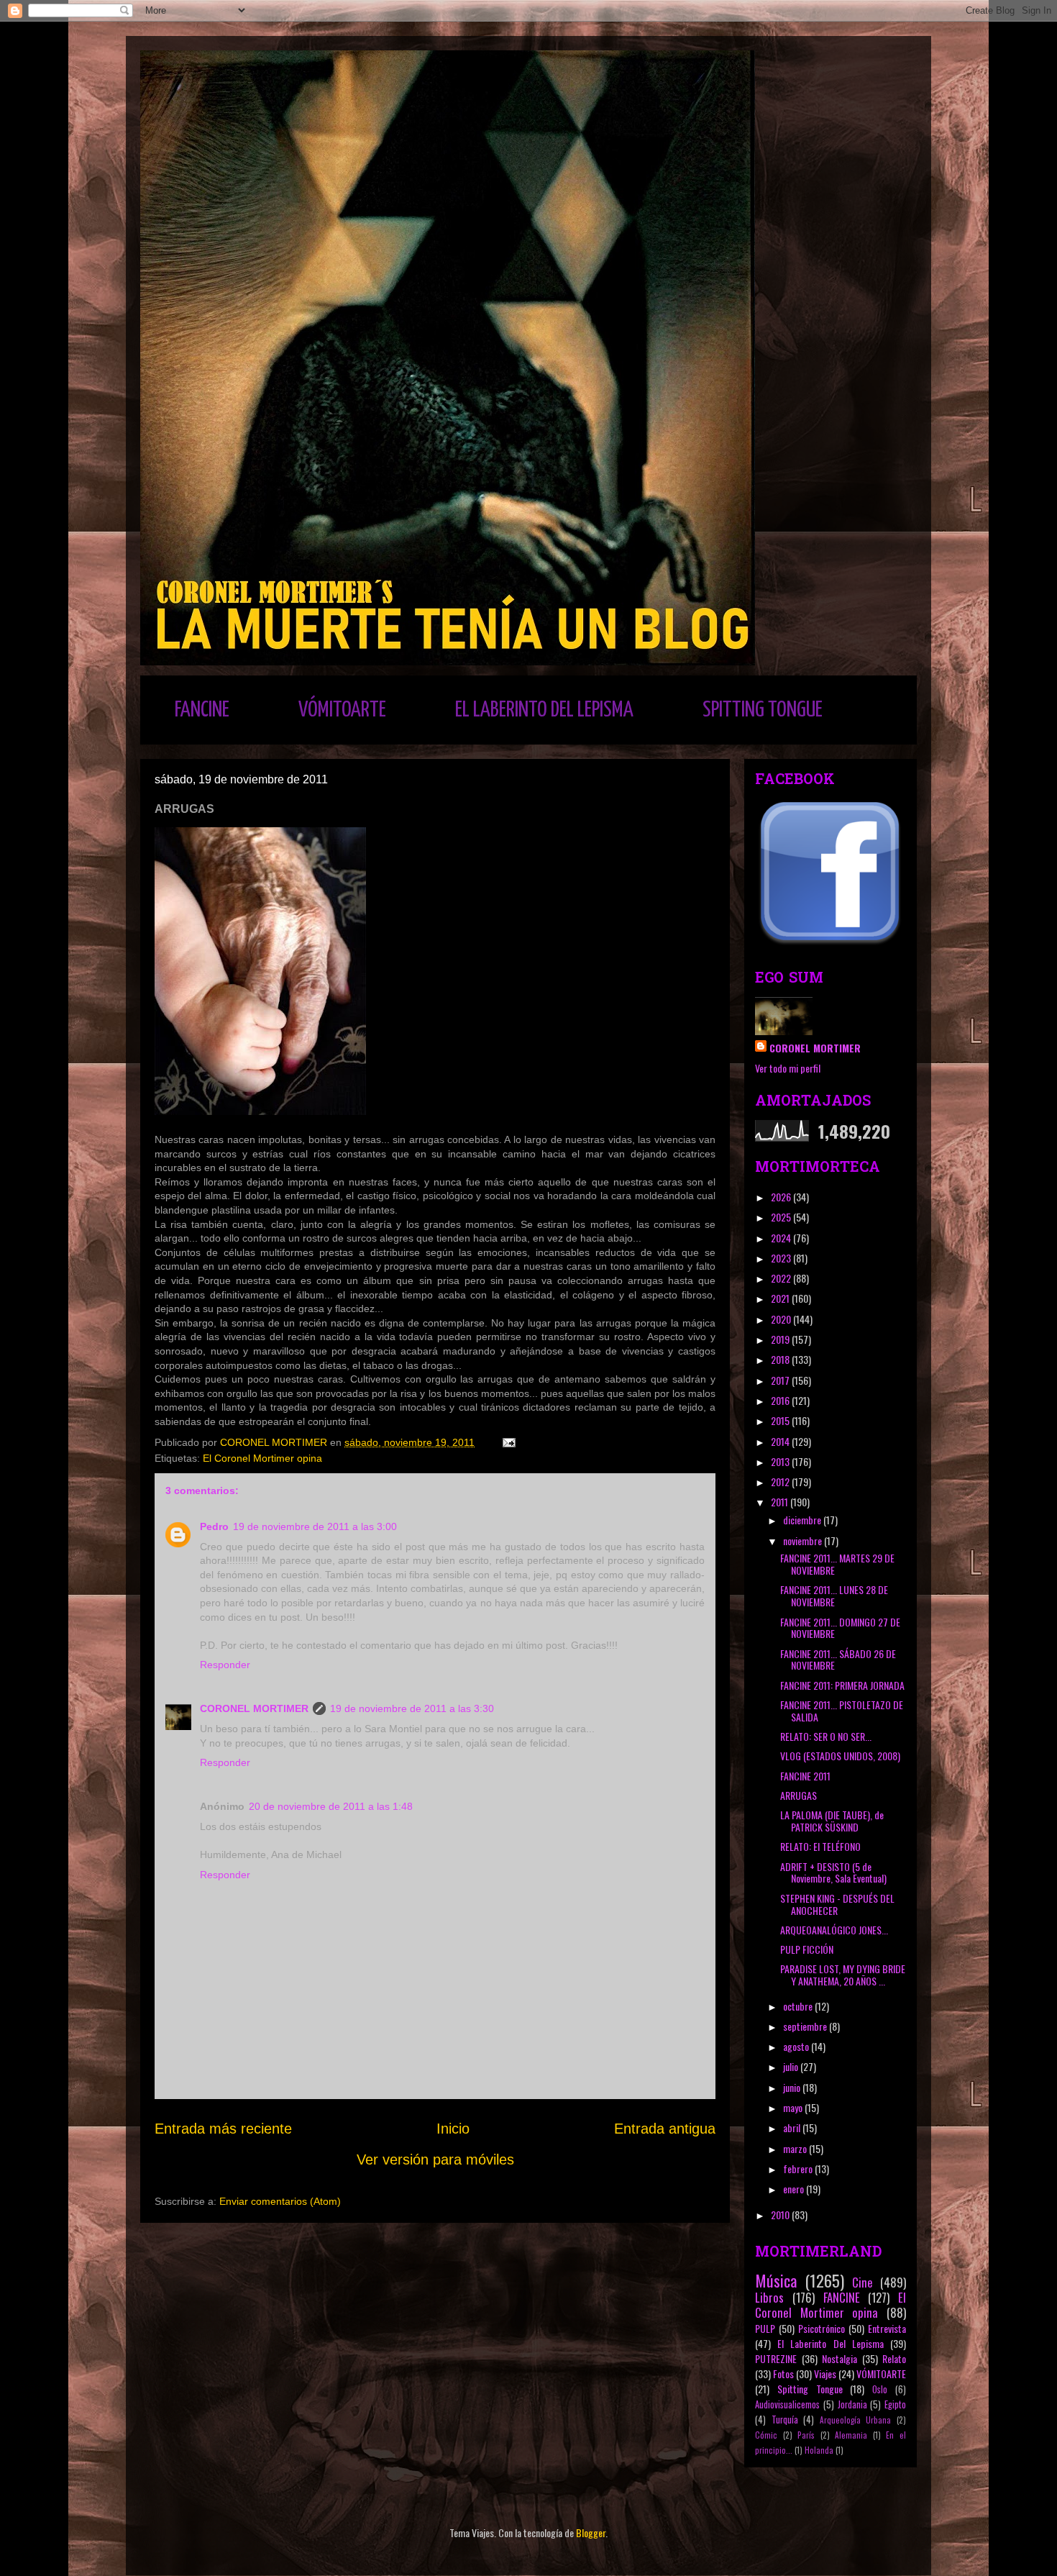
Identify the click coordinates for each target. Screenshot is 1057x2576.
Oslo (880, 2389)
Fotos (783, 2374)
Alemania (851, 2435)
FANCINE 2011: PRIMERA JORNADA (842, 1685)
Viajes (825, 2374)
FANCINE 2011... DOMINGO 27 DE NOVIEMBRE (840, 1628)
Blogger (591, 2532)
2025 (782, 1217)
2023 (782, 1258)
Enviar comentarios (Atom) (280, 2201)
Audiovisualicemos (787, 2404)
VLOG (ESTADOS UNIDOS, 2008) (840, 1756)
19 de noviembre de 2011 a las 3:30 (412, 1708)
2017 (781, 1380)
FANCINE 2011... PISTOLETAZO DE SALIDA (842, 1711)
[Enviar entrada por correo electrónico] (508, 1442)
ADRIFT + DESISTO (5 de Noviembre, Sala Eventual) (833, 1872)
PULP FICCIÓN (807, 1949)
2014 (781, 1441)
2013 (781, 1461)
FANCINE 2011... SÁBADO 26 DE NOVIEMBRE (838, 1660)
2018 (781, 1359)
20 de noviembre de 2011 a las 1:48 (331, 1806)
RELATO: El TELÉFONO (820, 1846)
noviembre (804, 1540)
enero (795, 2189)
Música (776, 2280)
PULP (765, 2328)
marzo (796, 2148)
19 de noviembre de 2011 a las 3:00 (315, 1526)
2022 (782, 1278)
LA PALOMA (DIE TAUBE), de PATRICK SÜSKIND (832, 1821)
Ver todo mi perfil (788, 1068)
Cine (862, 2282)
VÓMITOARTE (342, 710)
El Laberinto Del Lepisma (830, 2343)
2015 (781, 1420)
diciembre (803, 1520)
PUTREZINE (776, 2358)
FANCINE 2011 (805, 1776)
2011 (781, 1502)
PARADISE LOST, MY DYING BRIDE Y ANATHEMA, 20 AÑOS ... (843, 1975)
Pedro (214, 1526)
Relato (894, 2358)
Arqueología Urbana (856, 2420)
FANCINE (202, 710)
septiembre (806, 2026)
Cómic (766, 2435)
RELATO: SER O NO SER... (826, 1736)
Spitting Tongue (810, 2389)
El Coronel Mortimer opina (262, 1458)
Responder (225, 1665)
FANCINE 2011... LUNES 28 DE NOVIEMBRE (834, 1596)
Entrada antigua (665, 2129)
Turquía (785, 2420)
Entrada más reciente (223, 2129)
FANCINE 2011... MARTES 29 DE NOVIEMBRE (837, 1564)
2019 (781, 1339)
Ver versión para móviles (435, 2159)
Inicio (453, 2129)
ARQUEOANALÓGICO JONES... (834, 1930)
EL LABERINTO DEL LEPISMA (544, 710)
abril (793, 2127)
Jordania (852, 2404)
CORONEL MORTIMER (254, 1708)
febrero (799, 2168)
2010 (781, 2215)
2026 (782, 1197)
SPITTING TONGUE (763, 710)
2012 (781, 1482)
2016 (781, 1400)
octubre (799, 2006)
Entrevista (887, 2328)
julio (792, 2066)
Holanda (819, 2450)
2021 (781, 1298)
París (806, 2435)
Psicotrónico (822, 2328)
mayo (794, 2107)
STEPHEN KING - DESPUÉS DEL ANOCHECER (837, 1904)
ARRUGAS (799, 1795)
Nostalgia (839, 2358)
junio (793, 2087)
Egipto (895, 2404)
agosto (797, 2046)
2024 (782, 1238)
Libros (769, 2297)
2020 (782, 1319)
